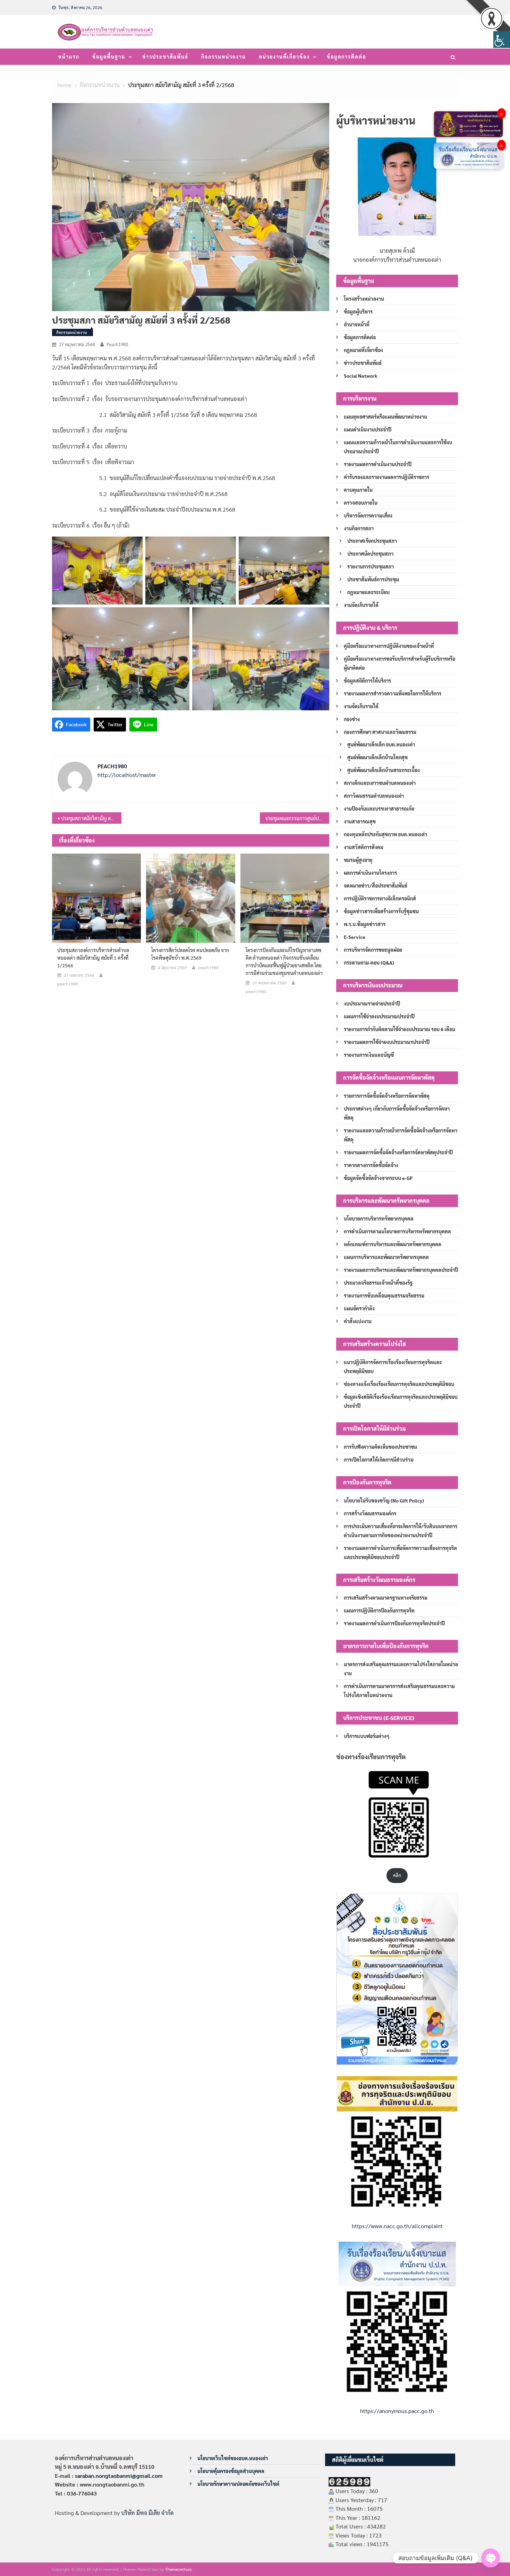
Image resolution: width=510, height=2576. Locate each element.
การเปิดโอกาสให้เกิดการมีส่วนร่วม (379, 1460)
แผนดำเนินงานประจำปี (368, 429)
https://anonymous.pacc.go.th (397, 2411)
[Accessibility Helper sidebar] (502, 40)
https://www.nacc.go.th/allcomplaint (397, 2226)
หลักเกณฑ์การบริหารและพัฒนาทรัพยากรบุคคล (393, 1244)
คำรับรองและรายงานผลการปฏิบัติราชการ (386, 477)
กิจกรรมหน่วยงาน (224, 57)
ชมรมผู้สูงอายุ (358, 860)
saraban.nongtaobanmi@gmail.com (119, 2476)
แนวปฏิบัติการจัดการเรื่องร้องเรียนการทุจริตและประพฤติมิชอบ (393, 1367)
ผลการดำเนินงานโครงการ (370, 873)
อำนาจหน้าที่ (357, 324)
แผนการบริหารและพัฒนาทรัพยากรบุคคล (386, 1257)
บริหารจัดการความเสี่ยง (368, 515)
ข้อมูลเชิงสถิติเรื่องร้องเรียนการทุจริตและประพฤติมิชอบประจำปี (401, 1401)
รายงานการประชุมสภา (371, 566)
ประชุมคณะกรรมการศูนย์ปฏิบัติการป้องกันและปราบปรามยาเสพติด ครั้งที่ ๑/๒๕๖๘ (297, 818)
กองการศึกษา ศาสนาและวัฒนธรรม (380, 732)
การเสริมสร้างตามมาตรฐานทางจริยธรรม (386, 1598)
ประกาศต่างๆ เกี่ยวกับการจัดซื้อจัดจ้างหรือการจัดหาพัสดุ (397, 1113)
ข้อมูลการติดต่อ (346, 57)
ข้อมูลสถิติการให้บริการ (367, 681)
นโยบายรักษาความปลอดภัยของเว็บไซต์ (238, 2484)
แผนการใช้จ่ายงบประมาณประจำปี (379, 1016)
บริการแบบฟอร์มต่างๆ (367, 1736)
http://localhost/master (127, 775)
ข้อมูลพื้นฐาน (109, 57)
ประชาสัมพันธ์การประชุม (373, 579)
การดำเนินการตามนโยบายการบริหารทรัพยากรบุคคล (397, 1231)
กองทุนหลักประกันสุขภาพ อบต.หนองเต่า (385, 834)
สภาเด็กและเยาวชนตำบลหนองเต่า (380, 783)
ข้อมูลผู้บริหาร (358, 311)
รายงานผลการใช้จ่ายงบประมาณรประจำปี (387, 1042)
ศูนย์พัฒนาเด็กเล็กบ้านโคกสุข (377, 757)
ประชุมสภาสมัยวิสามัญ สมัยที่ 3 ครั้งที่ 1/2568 (91, 818)
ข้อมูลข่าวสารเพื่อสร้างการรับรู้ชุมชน (381, 911)
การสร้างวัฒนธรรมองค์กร (370, 1513)
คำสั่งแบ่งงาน (358, 1321)
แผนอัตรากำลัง (359, 1308)
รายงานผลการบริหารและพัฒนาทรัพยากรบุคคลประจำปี (401, 1270)
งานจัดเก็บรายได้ (361, 605)
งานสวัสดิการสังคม (364, 847)
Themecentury (178, 2569)
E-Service (355, 937)
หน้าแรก (69, 57)
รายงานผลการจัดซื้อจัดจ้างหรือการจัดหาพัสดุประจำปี (398, 1152)
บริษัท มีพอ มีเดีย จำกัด (147, 2513)
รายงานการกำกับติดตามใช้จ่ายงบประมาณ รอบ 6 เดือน (399, 1029)
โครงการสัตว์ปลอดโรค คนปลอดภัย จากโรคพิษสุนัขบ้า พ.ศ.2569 (190, 954)
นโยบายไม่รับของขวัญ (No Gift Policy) (384, 1500)
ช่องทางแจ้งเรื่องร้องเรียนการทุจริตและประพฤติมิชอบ (399, 1384)
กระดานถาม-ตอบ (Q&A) (369, 962)
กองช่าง (352, 719)
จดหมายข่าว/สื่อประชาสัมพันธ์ (376, 885)
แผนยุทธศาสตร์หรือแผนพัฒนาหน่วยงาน (385, 417)
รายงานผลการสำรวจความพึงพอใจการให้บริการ (393, 693)
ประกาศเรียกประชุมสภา (372, 541)
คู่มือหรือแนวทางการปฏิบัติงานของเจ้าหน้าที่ (389, 646)
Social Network (361, 376)
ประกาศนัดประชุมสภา (370, 554)
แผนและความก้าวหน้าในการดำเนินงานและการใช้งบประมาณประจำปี (398, 447)
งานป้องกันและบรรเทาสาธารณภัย (379, 808)
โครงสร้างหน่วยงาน (364, 299)
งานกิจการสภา (359, 528)
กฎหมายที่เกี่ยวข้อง (363, 350)
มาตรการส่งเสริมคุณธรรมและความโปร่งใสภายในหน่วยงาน (401, 1669)
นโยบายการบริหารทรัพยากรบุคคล (379, 1218)
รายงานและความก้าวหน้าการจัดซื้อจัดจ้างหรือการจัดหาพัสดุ (401, 1135)
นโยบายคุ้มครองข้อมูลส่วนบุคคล (231, 2471)
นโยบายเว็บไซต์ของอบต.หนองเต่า (233, 2458)
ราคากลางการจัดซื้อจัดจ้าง (371, 1165)
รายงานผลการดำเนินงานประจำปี (378, 464)
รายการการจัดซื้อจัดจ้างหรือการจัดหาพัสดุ (387, 1096)
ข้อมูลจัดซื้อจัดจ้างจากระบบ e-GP (378, 1178)
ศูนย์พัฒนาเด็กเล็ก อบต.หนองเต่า (381, 744)
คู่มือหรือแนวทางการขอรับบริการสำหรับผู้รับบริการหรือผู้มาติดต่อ (399, 663)
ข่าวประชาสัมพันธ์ (165, 57)
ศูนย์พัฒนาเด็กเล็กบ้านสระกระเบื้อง (384, 770)
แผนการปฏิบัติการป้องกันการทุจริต (379, 1610)
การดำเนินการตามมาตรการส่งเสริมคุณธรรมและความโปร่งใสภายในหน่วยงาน (399, 1691)
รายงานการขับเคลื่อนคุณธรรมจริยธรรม (384, 1295)
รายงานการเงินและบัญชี (369, 1055)
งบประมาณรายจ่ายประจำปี (372, 1003)
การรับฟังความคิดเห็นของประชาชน (380, 1447)
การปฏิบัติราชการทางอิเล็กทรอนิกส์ (380, 898)
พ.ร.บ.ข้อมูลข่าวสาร (365, 924)
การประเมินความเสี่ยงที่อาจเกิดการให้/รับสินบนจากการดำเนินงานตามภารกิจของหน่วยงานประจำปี (401, 1531)
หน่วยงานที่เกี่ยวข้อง (284, 57)
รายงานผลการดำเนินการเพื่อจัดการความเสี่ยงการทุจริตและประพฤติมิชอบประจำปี (400, 1552)
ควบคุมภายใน (358, 490)
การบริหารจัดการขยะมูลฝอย (373, 950)
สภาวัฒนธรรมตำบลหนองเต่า (374, 796)
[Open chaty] (491, 2558)
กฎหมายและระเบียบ (368, 592)
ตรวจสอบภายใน (361, 503)
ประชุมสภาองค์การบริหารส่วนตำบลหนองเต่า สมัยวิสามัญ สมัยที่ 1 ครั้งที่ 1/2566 (93, 958)
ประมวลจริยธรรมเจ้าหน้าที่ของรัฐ (378, 1283)
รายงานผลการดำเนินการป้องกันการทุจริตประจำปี (394, 1623)
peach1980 (117, 344)
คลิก (397, 1875)
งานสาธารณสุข (360, 821)
